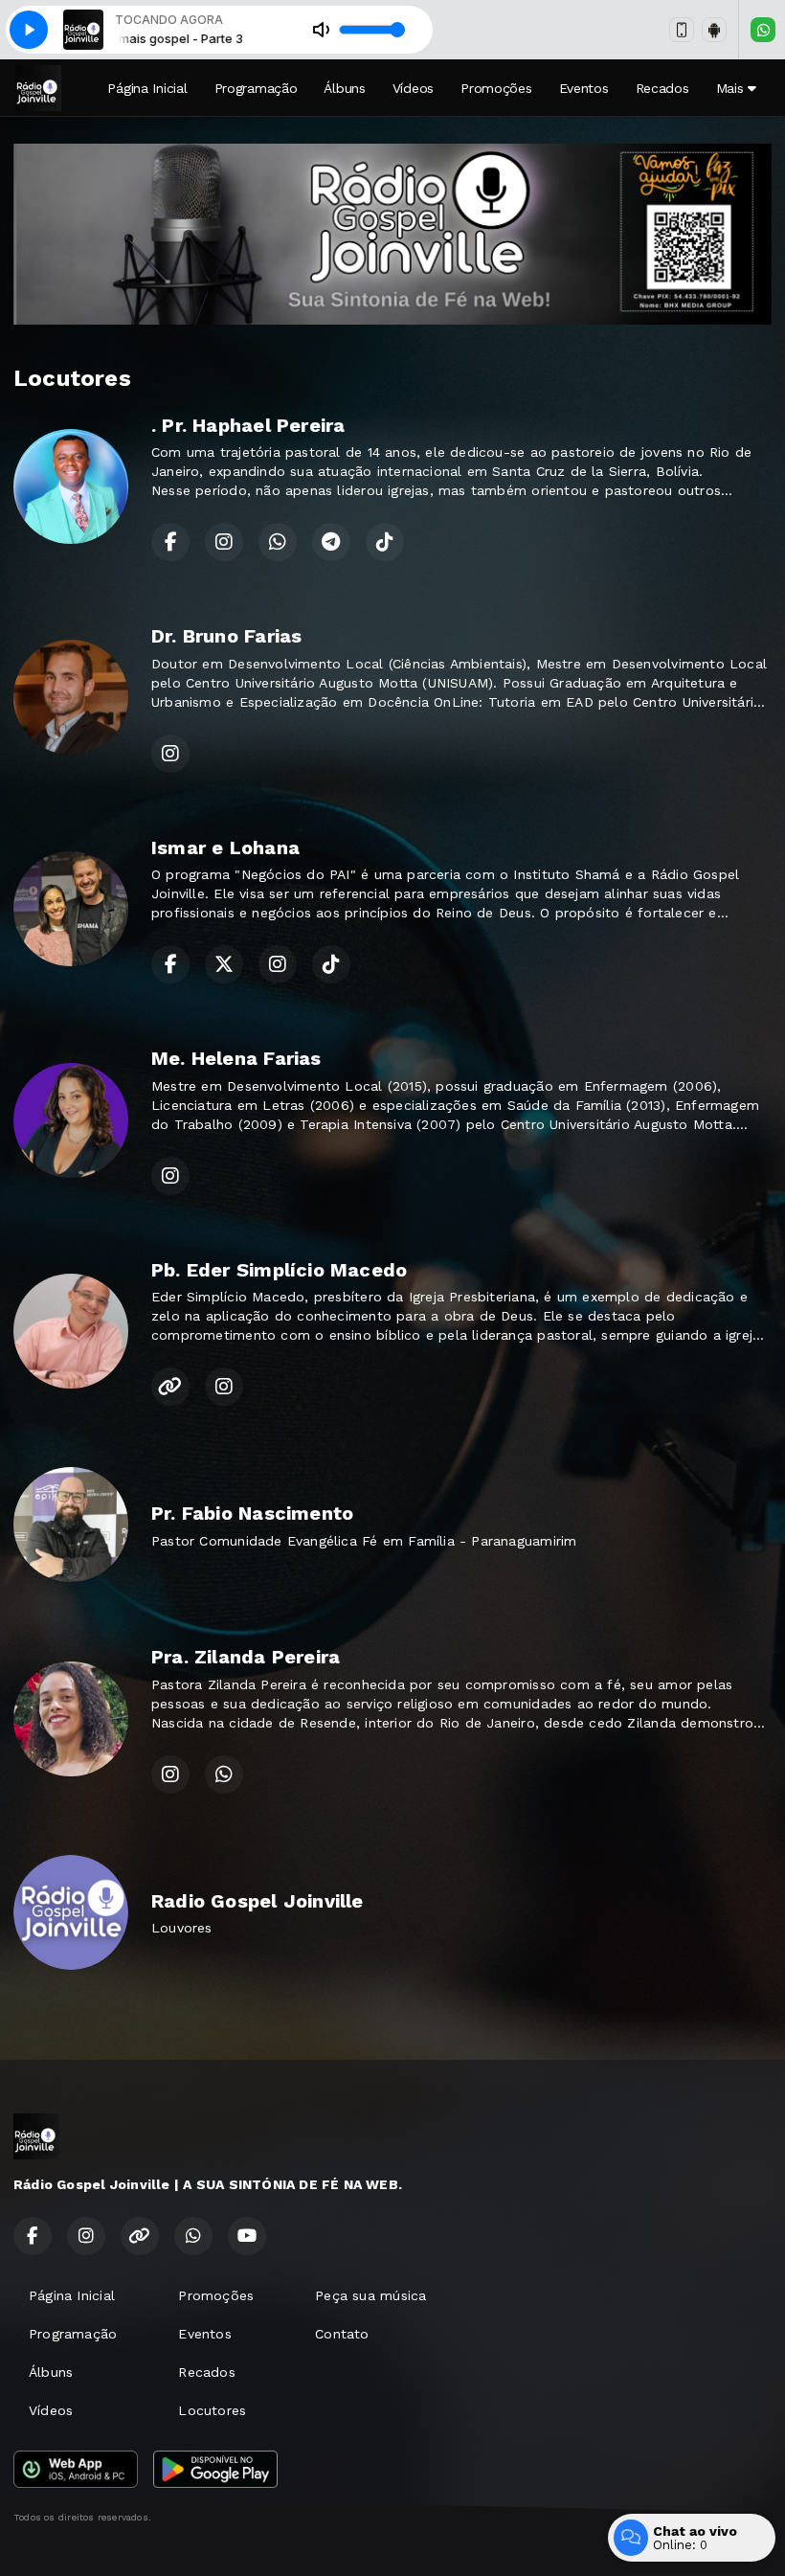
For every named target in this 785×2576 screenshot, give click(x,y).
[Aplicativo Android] (714, 30)
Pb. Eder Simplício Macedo (279, 1270)
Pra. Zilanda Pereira (246, 1657)
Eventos (584, 88)
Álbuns (344, 88)
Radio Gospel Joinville (258, 1901)
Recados (662, 88)
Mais (732, 88)
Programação (256, 88)
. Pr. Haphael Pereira (248, 425)
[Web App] (682, 30)
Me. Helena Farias (236, 1058)
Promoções (496, 88)
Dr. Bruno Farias (226, 636)
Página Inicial (147, 88)
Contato (342, 2334)
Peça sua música (370, 2295)
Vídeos (413, 88)
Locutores (212, 2410)
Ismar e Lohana (225, 847)
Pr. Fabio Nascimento (252, 1513)
